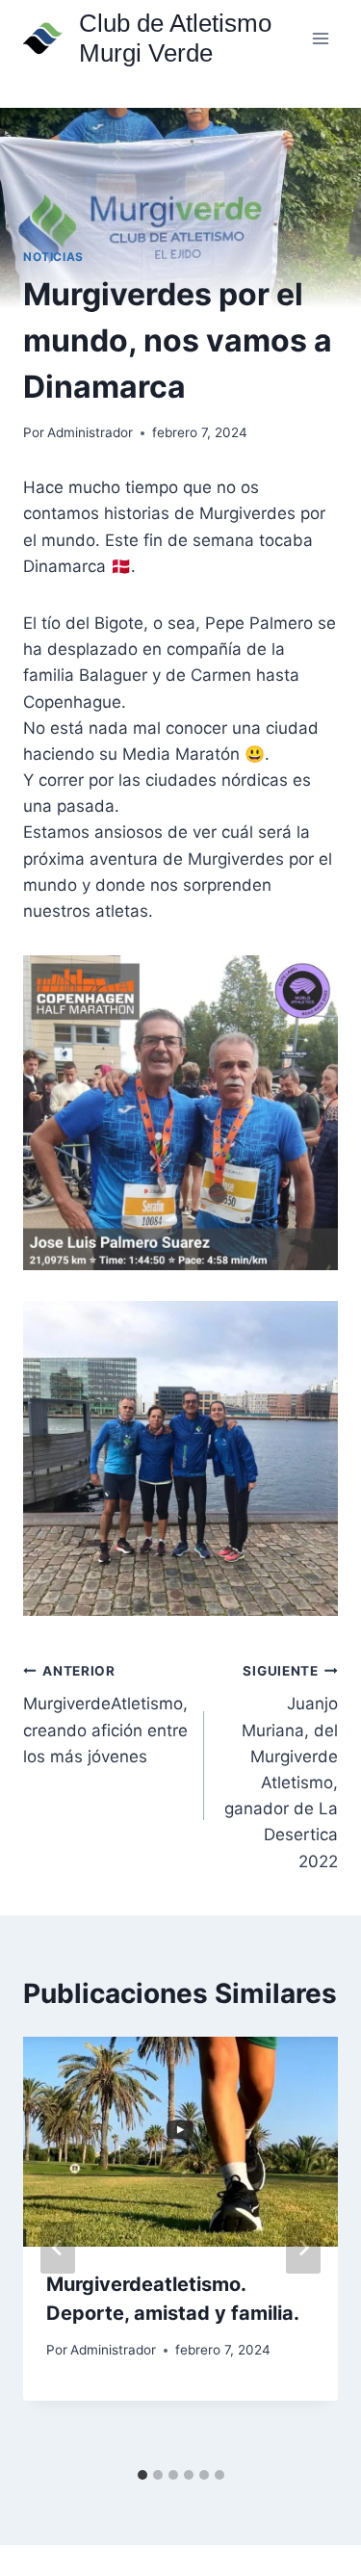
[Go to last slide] (58, 2248)
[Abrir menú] (320, 38)
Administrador (90, 432)
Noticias (53, 257)
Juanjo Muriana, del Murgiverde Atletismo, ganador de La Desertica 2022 (281, 1767)
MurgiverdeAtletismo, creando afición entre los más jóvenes (105, 1715)
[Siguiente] (303, 2248)
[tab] (142, 2475)
